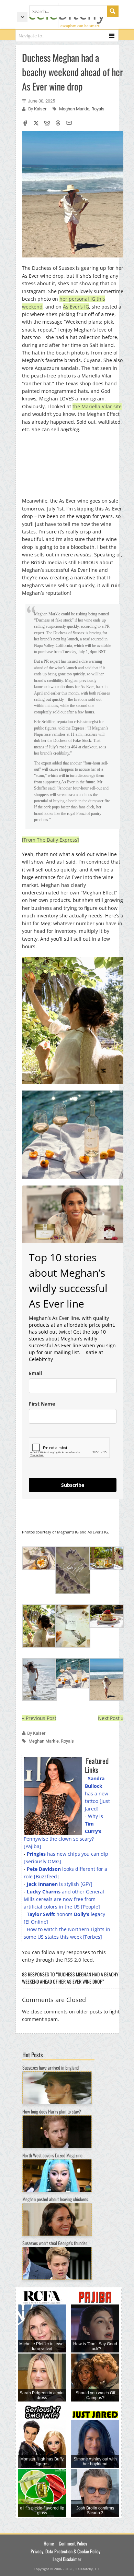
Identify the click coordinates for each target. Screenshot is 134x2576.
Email (35, 1373)
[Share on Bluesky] (47, 124)
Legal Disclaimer (67, 2559)
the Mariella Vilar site (97, 406)
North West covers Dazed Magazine (52, 2155)
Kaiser (41, 109)
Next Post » (111, 1718)
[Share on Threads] (58, 124)
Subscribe (73, 1485)
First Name (42, 1404)
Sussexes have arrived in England (51, 2067)
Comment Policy (73, 2543)
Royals (98, 109)
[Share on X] (36, 124)
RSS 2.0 (73, 1960)
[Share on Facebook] (25, 124)
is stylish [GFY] (60, 1884)
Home (49, 2543)
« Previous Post (39, 1718)
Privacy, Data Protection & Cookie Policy (65, 2551)
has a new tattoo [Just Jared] (97, 1793)
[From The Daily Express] (51, 840)
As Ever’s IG (76, 307)
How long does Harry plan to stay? (52, 2111)
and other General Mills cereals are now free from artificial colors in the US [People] (64, 1899)
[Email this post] (69, 124)
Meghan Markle (74, 109)
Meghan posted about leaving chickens (55, 2199)
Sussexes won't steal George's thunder (55, 2243)
